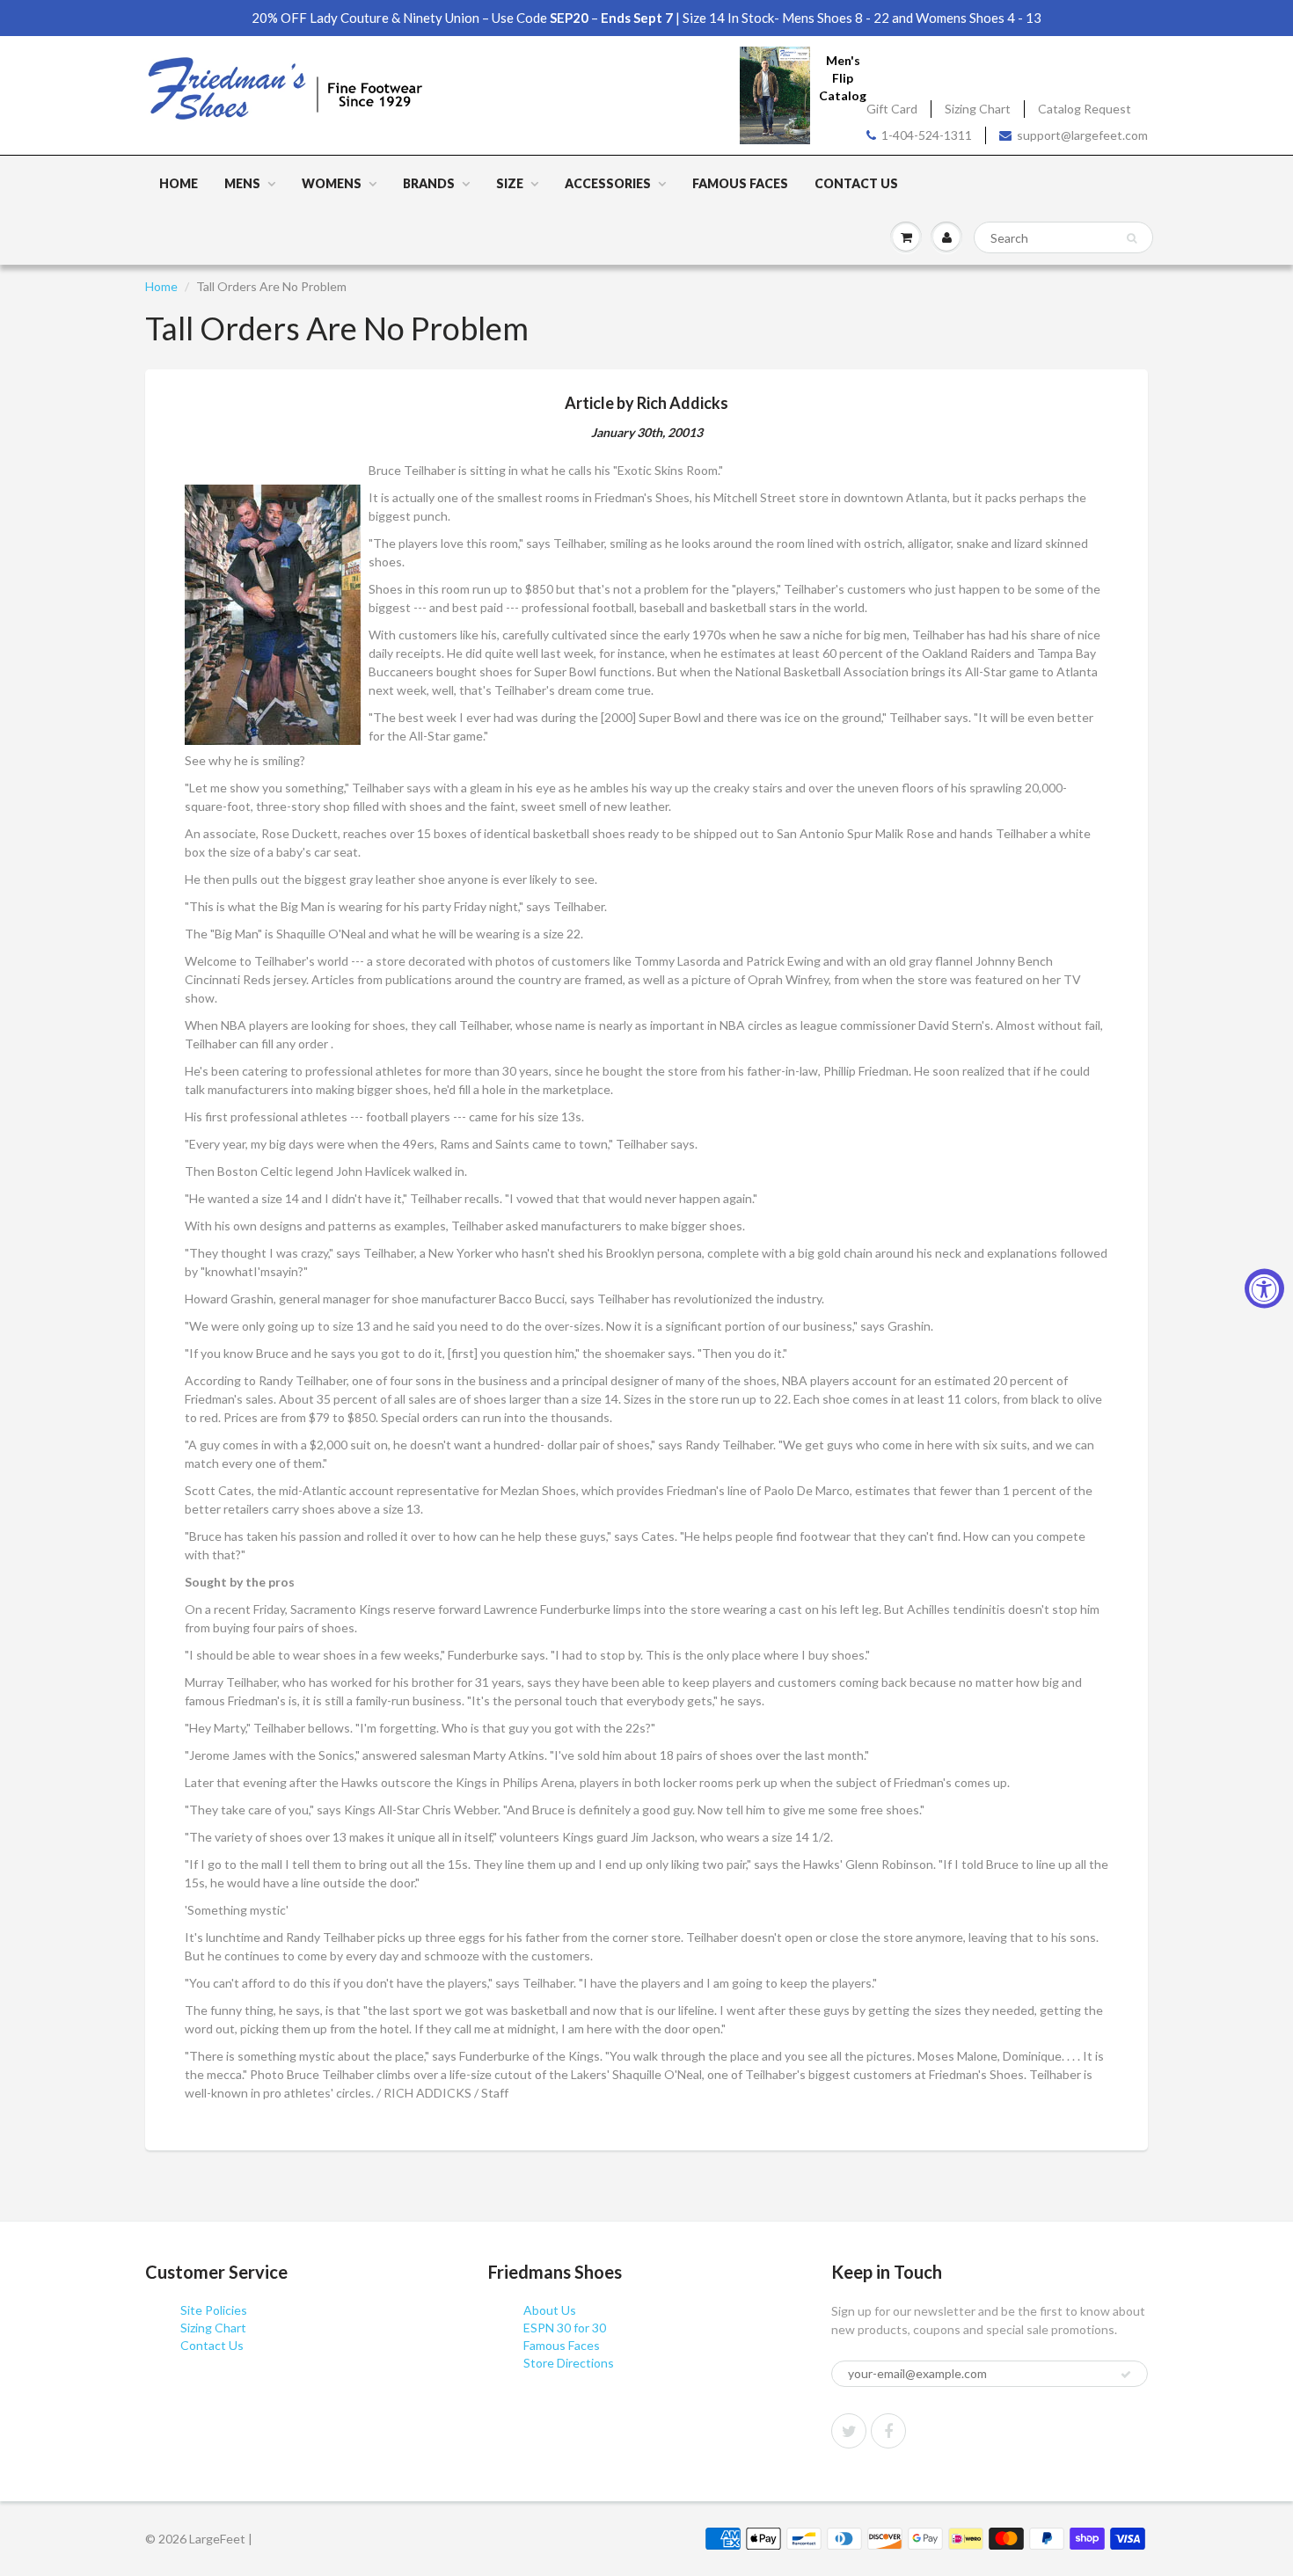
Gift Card (892, 109)
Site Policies (214, 2310)
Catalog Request (1085, 109)
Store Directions (569, 2363)
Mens (242, 183)
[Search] (1132, 238)
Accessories (608, 183)
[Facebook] (888, 2431)
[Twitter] (849, 2431)
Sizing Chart (978, 109)
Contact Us (856, 183)
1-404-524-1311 (927, 135)
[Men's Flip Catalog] (775, 95)
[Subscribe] (1126, 2375)
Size (510, 183)
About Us (550, 2310)
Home (179, 183)
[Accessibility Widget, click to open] (1264, 1288)
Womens (332, 183)
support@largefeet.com (1082, 135)
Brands (429, 183)
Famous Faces (740, 183)
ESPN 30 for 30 (565, 2328)
